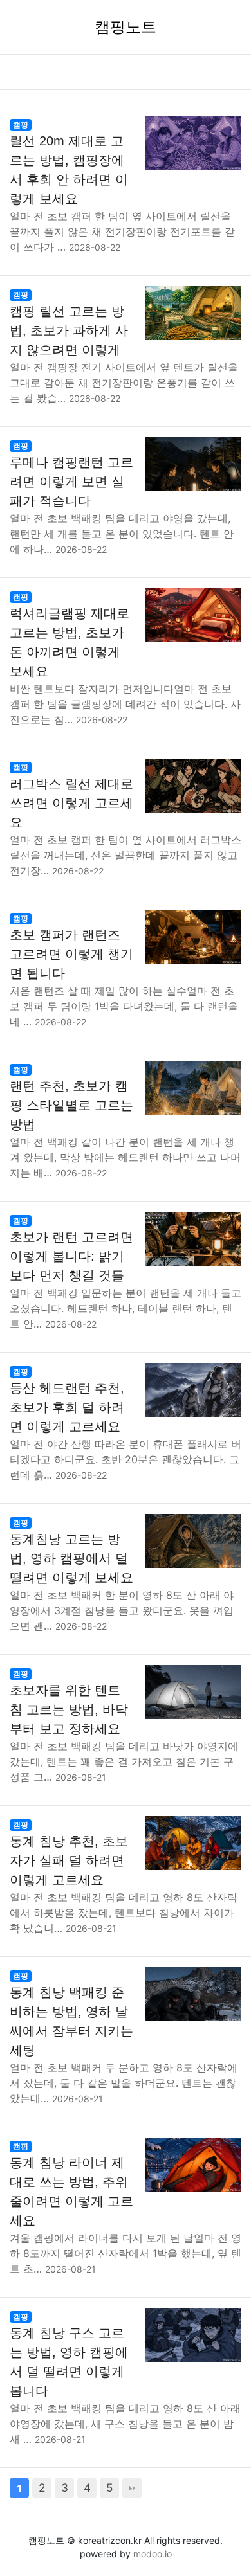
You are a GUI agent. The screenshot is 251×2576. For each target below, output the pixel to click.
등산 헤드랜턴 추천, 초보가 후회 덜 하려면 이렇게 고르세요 (67, 1407)
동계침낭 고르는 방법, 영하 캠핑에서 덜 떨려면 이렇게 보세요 (71, 1558)
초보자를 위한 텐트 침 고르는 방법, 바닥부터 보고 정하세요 (69, 1709)
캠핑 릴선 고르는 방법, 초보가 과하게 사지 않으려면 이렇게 (69, 330)
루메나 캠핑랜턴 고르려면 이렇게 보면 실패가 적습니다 (71, 482)
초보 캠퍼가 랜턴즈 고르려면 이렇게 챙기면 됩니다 (71, 954)
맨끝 (132, 2488)
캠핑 (21, 124)
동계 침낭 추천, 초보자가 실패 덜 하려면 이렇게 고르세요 (69, 1860)
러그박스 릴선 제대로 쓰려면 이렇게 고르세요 (71, 803)
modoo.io (153, 2554)
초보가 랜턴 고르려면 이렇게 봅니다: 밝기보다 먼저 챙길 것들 (71, 1256)
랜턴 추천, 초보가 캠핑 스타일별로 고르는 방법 (71, 1105)
